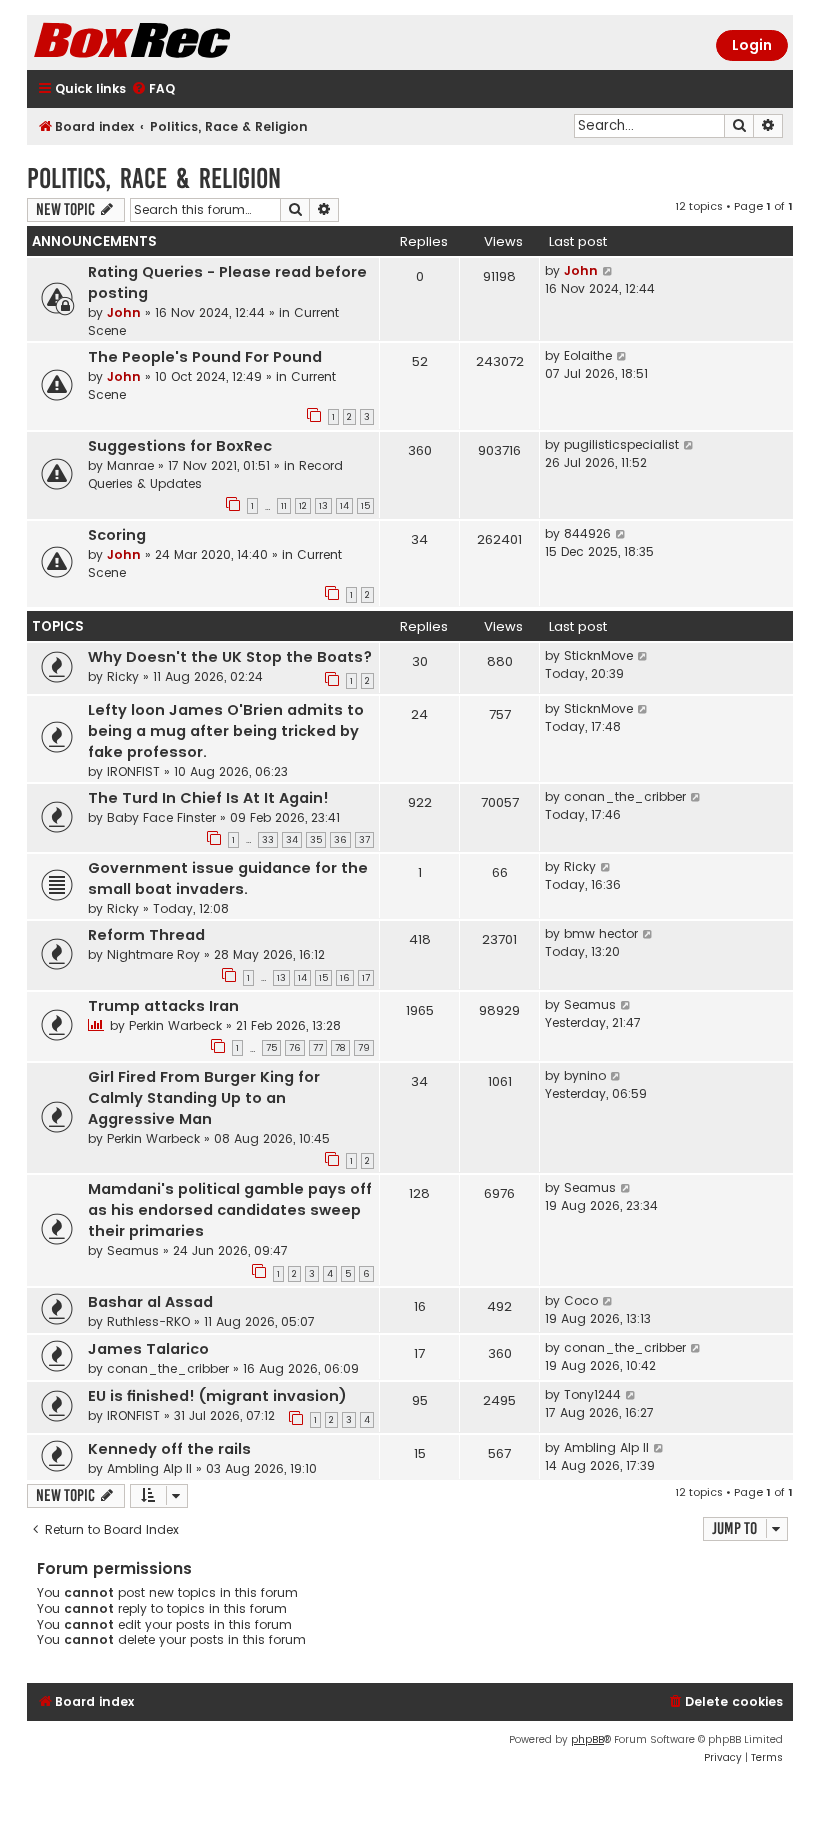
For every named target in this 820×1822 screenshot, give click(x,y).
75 (271, 1048)
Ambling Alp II (149, 1468)
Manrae (130, 465)
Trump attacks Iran (163, 1006)
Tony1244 (592, 1394)
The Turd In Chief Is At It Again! (208, 798)
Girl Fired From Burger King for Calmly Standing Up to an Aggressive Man (204, 1098)
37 (364, 840)
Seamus (590, 1004)
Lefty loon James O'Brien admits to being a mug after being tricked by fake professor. (226, 731)
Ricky (123, 676)
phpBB (587, 1739)
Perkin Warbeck (175, 1025)
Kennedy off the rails (169, 1449)
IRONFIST (133, 771)
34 (292, 840)
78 (340, 1048)
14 (344, 506)
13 (323, 506)
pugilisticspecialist (621, 444)
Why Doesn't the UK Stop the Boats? (230, 657)
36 (340, 840)
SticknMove (598, 655)
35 (316, 840)
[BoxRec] (182, 42)
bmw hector (601, 933)
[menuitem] (153, 89)
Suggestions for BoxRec (180, 446)
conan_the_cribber (625, 796)
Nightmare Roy (153, 954)
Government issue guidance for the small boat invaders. (228, 878)
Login (752, 45)
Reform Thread (146, 935)
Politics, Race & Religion (154, 178)
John (124, 312)
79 (364, 1048)
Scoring (117, 535)
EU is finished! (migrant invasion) (217, 1396)
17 (366, 978)
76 (295, 1048)
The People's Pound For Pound (205, 357)
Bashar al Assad (150, 1302)
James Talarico (148, 1349)
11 (284, 506)
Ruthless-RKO (148, 1321)
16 (345, 978)
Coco (581, 1300)
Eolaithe (588, 355)
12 (303, 506)
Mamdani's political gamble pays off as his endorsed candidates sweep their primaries (230, 1210)
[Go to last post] (608, 271)
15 (365, 506)
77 (318, 1048)
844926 (587, 533)
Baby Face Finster (161, 817)
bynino (585, 1075)
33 (268, 840)
